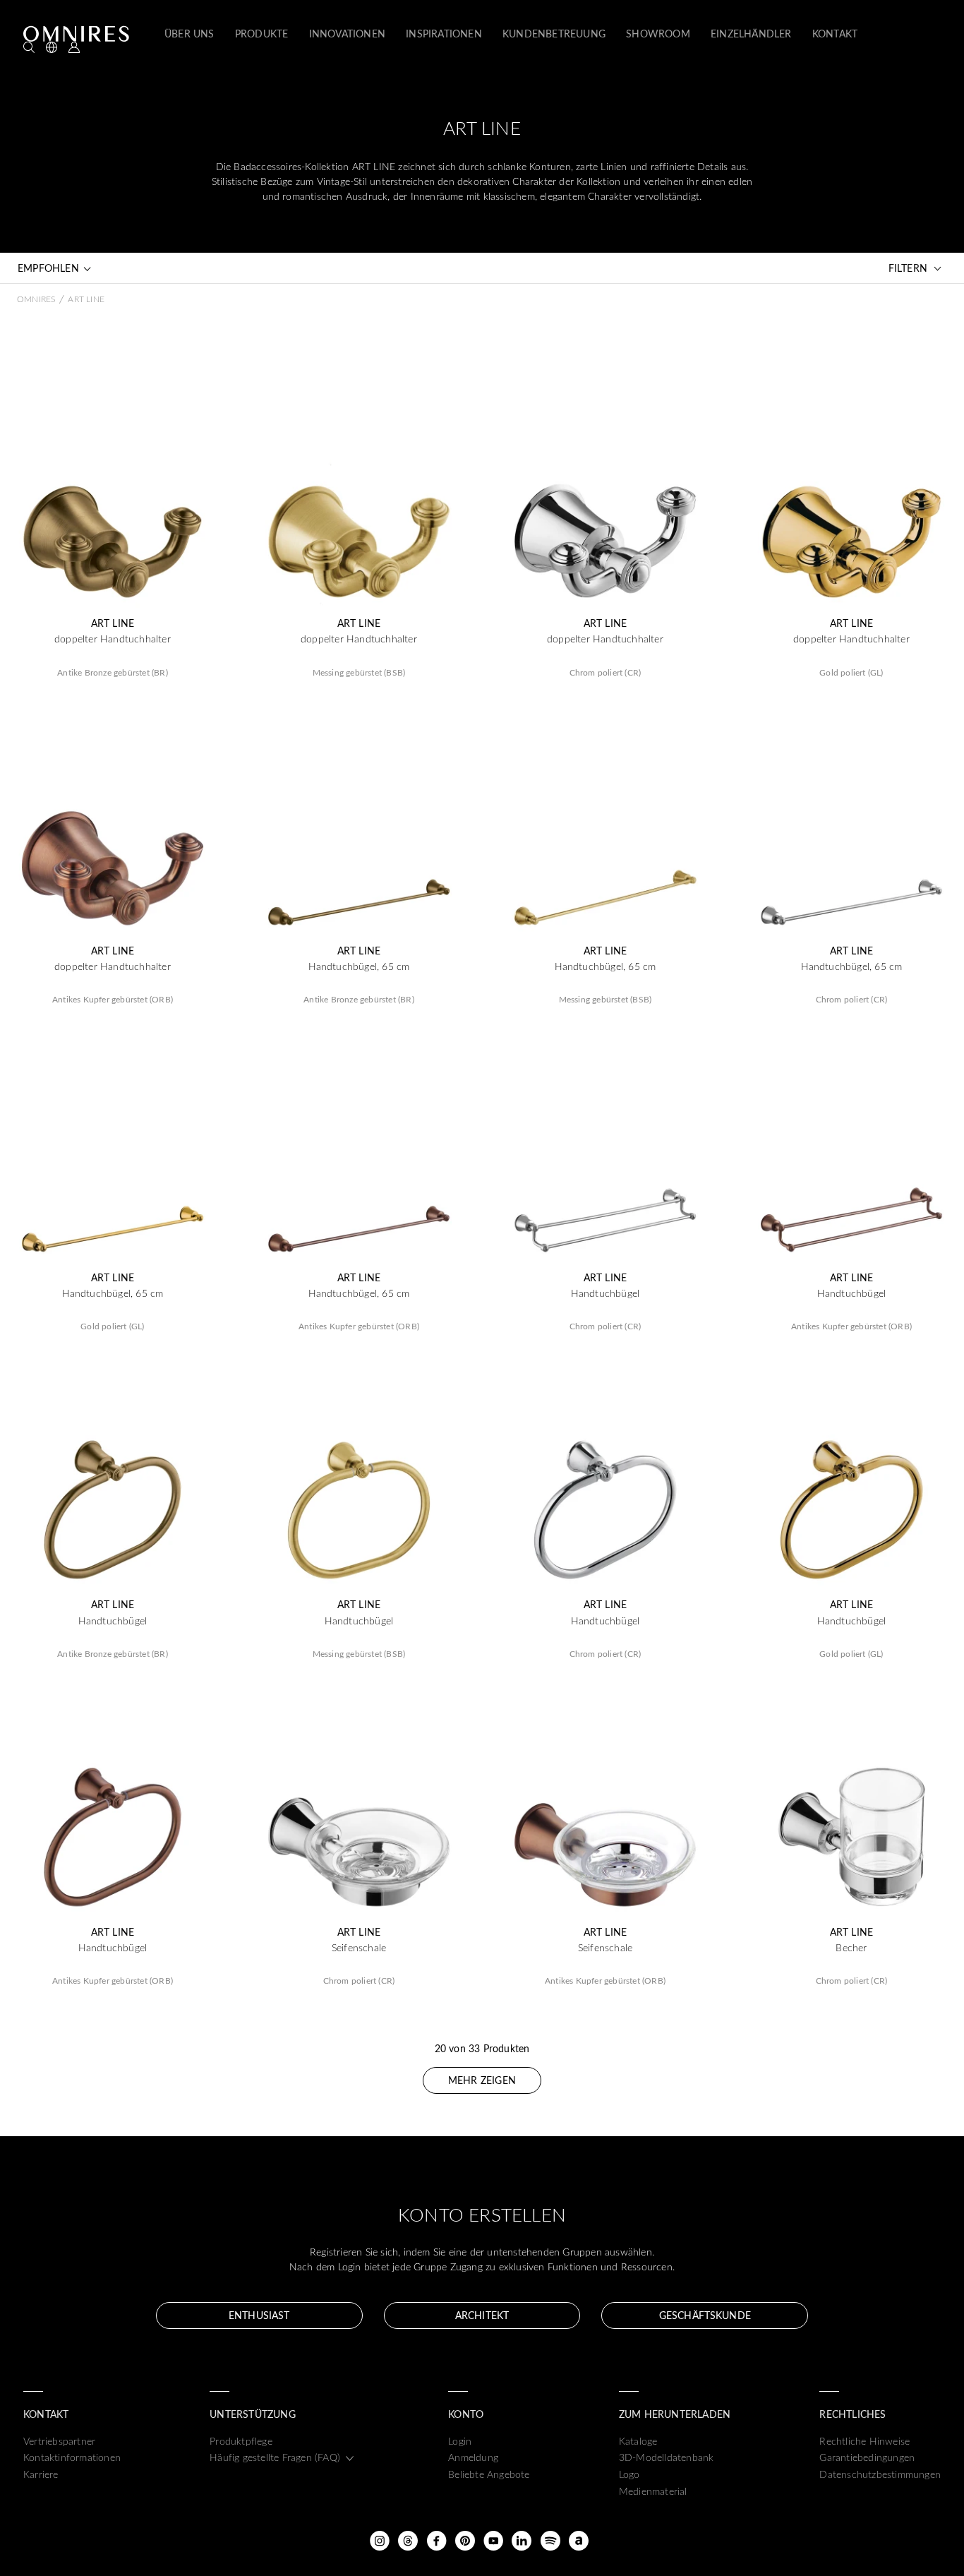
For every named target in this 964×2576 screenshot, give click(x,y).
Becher (851, 1948)
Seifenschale (359, 1948)
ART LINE (113, 623)
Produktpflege (241, 2441)
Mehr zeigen (482, 2080)
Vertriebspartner (59, 2441)
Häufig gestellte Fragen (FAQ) (275, 2457)
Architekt (482, 2315)
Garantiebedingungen (867, 2457)
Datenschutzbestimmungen (880, 2474)
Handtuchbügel (605, 1293)
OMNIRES (36, 299)
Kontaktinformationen (72, 2457)
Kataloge (638, 2441)
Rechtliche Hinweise (864, 2441)
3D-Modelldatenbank (667, 2457)
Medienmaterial (653, 2491)
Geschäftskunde (705, 2315)
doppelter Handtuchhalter (113, 639)
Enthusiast (259, 2315)
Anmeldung (473, 2457)
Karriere (41, 2474)
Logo (629, 2474)
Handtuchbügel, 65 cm (359, 966)
